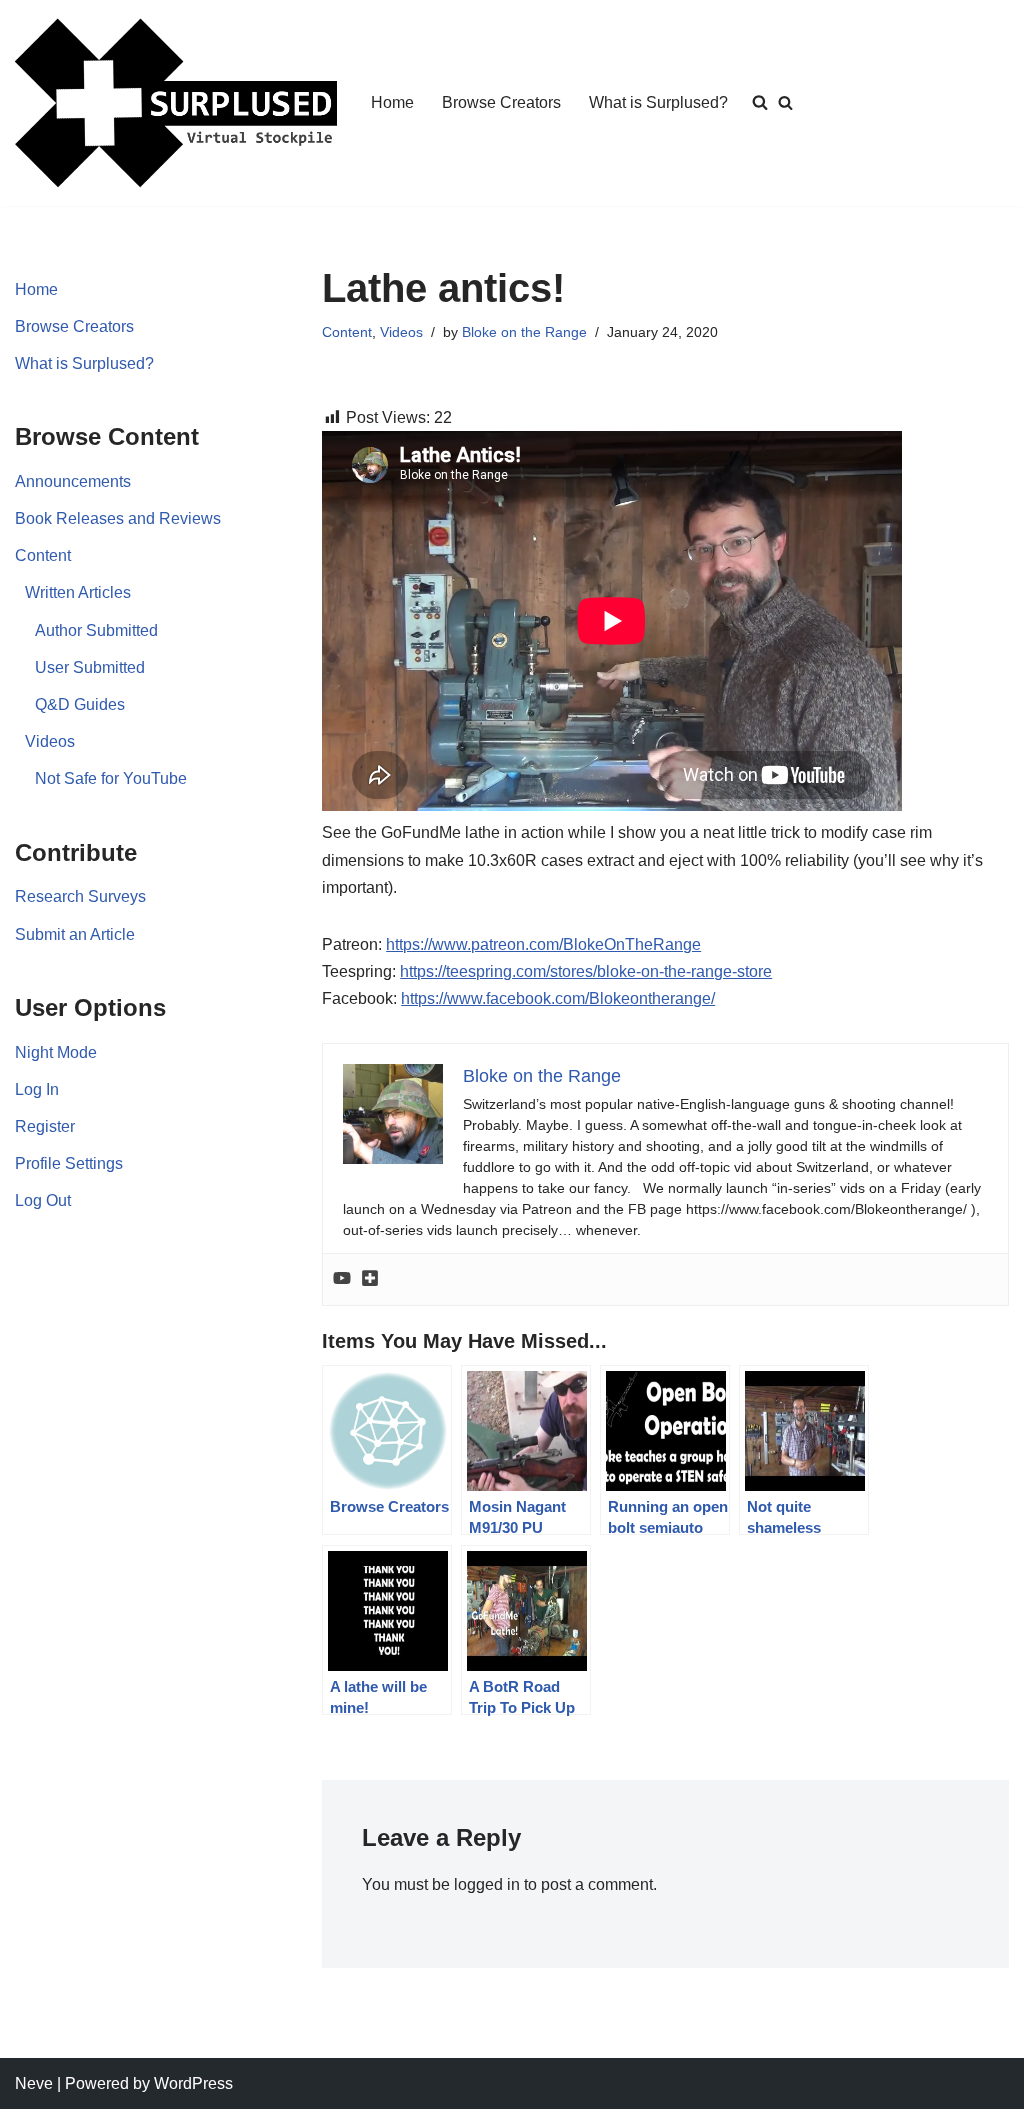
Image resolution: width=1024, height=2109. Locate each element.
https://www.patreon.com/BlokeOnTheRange (543, 944)
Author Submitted (96, 630)
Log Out (43, 1200)
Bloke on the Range (524, 332)
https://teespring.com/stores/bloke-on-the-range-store (586, 971)
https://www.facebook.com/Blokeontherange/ (558, 998)
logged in (487, 1884)
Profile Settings (69, 1163)
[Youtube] (342, 1279)
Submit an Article (75, 934)
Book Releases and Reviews (118, 518)
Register (45, 1126)
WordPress (193, 2083)
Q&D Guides (80, 704)
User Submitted (90, 667)
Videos (50, 741)
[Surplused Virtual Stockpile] (176, 103)
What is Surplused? (658, 102)
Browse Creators (501, 102)
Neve (34, 2083)
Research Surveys (80, 896)
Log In (37, 1089)
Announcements (73, 481)
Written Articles (78, 592)
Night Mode (56, 1052)
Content (43, 555)
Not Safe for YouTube (111, 778)
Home (392, 102)
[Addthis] (370, 1279)
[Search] (785, 102)
